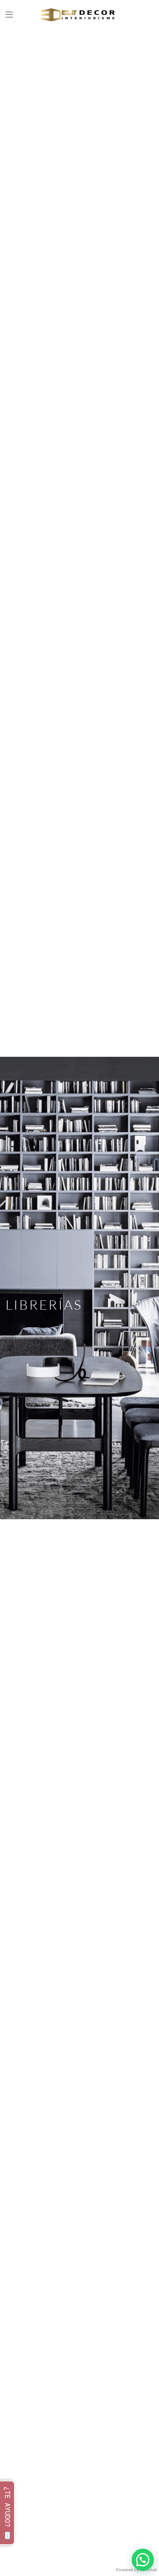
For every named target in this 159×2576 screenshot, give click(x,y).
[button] (9, 15)
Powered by (136, 2570)
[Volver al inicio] (79, 15)
